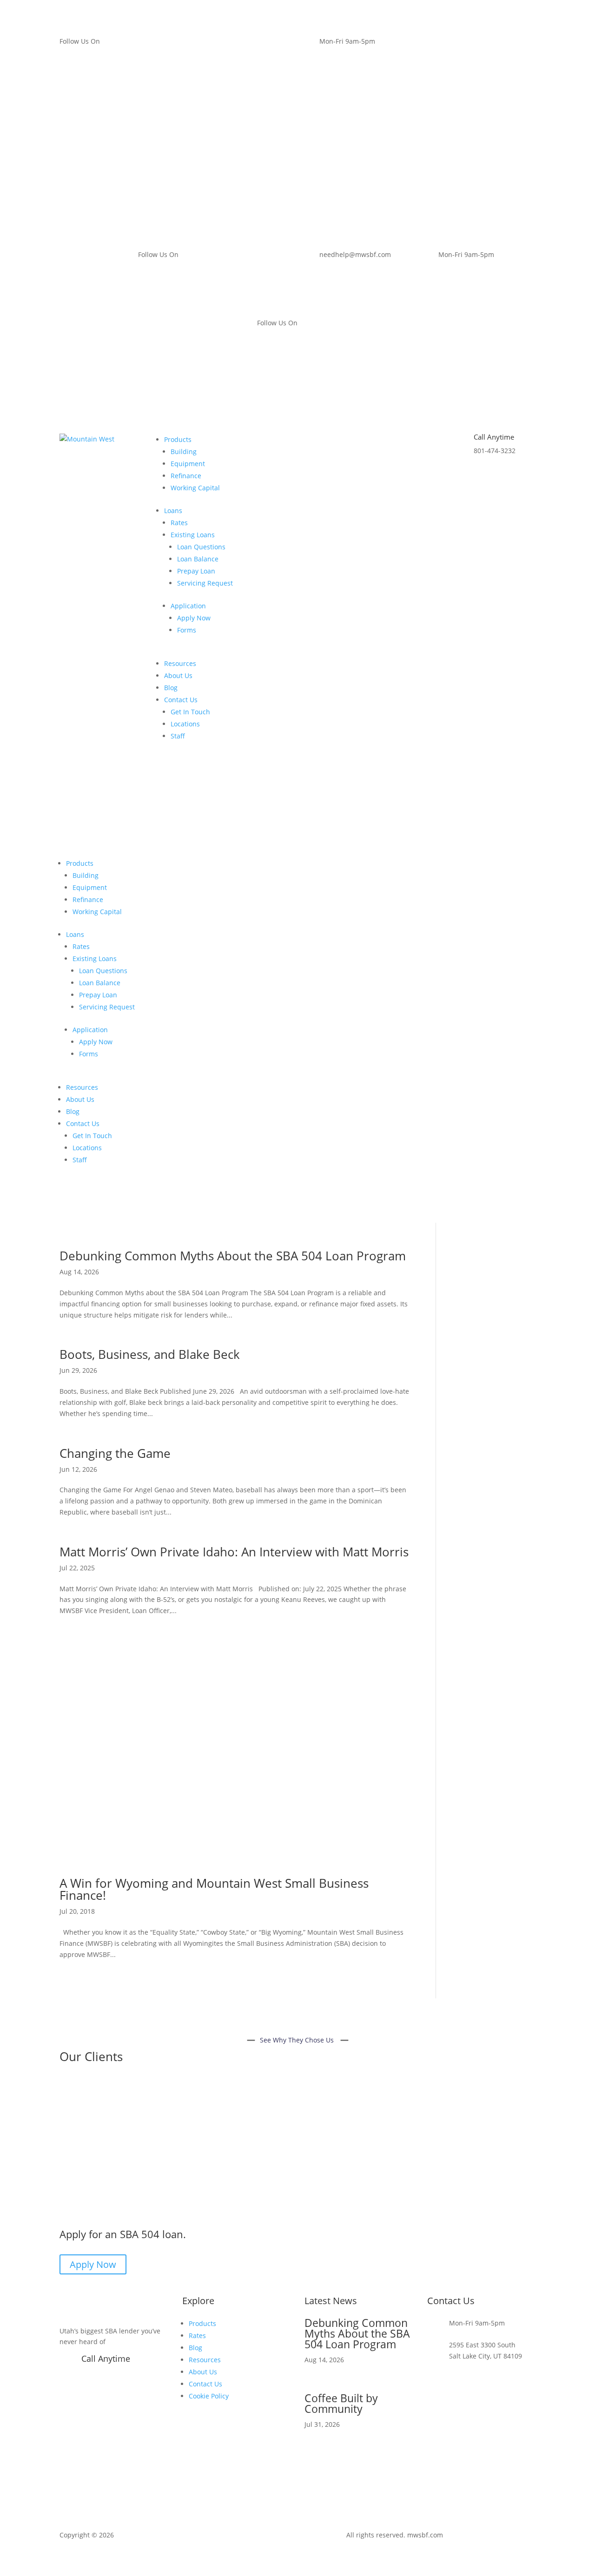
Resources (180, 663)
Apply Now (194, 618)
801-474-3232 (102, 2373)
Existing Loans (193, 535)
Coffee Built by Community (341, 2403)
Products (178, 439)
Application (188, 606)
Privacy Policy (469, 2535)
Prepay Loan (196, 571)
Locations (185, 724)
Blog (171, 688)
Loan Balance (198, 559)
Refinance (186, 476)
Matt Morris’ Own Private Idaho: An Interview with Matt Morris (234, 1552)
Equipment (188, 464)
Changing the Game (115, 1453)
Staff (178, 736)
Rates (179, 523)
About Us (178, 675)
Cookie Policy (209, 2396)
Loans (173, 511)
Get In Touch (190, 712)
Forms (187, 630)
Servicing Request (205, 583)
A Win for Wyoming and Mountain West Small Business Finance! (214, 1889)
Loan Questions (201, 547)
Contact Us (181, 700)
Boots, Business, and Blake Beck (150, 1354)
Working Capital (195, 488)
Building (184, 451)
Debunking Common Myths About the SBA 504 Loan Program (233, 1256)
